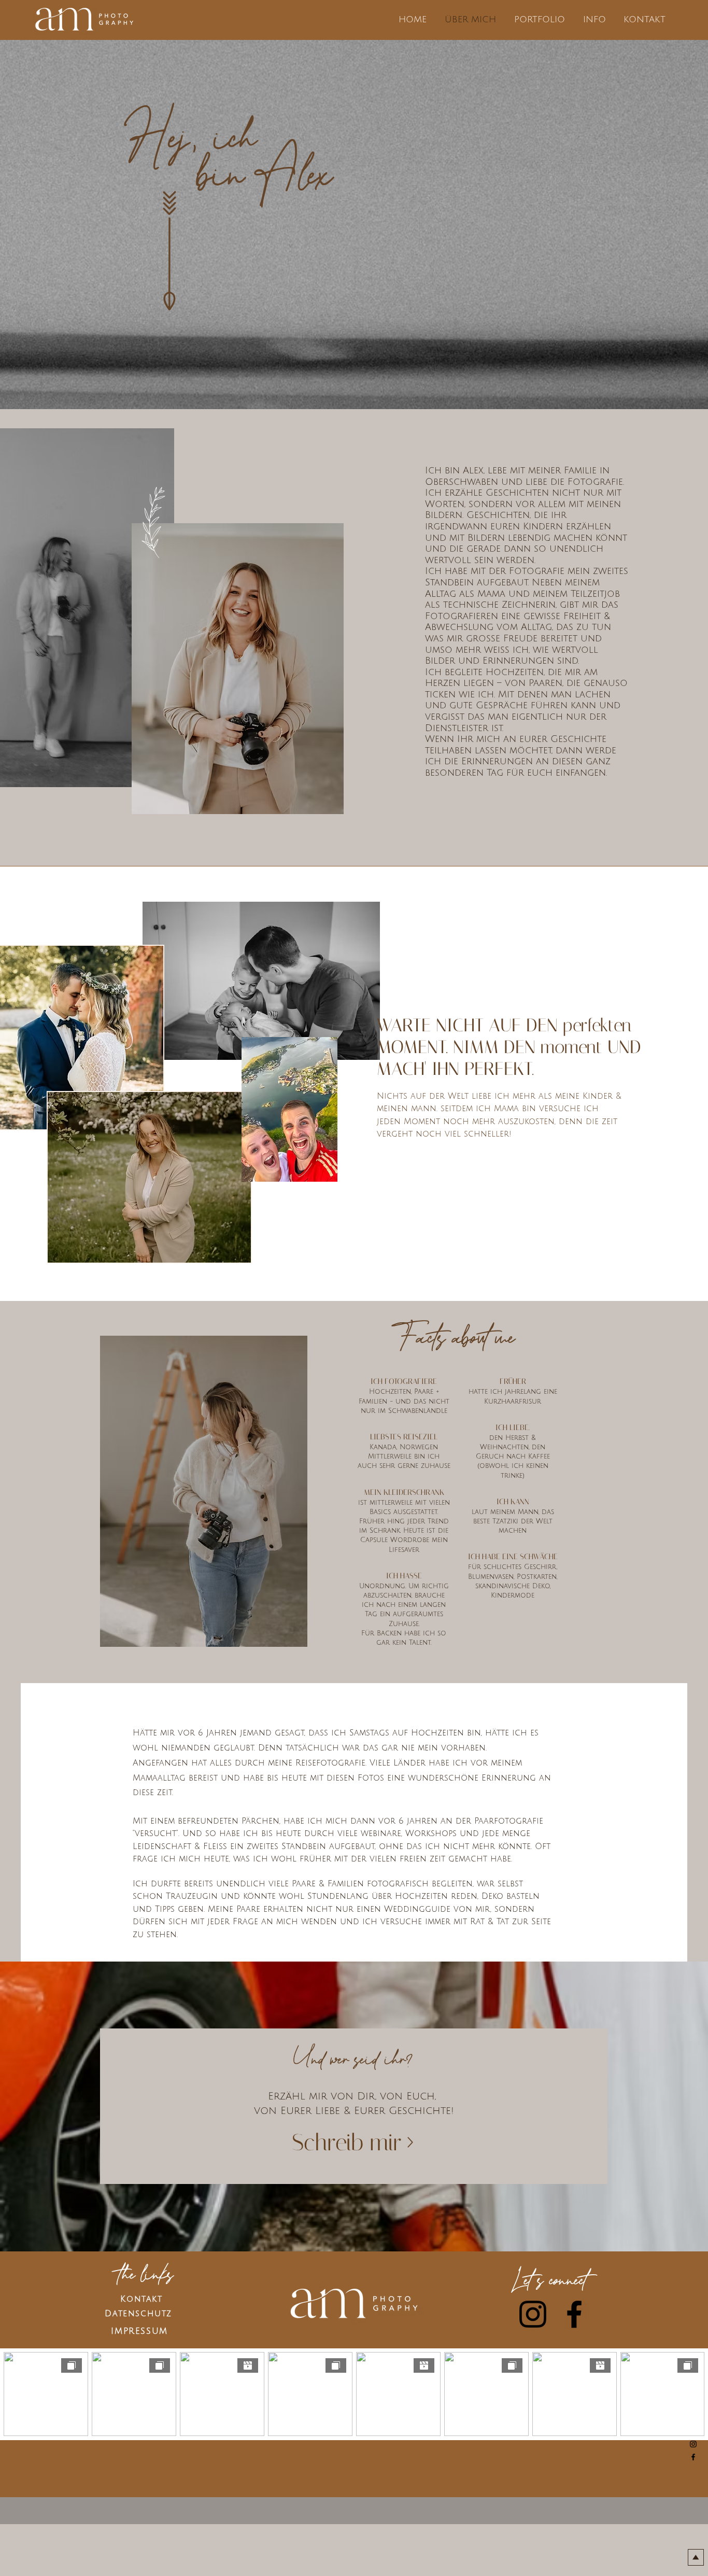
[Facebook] (693, 2457)
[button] (539, 20)
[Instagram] (693, 2444)
